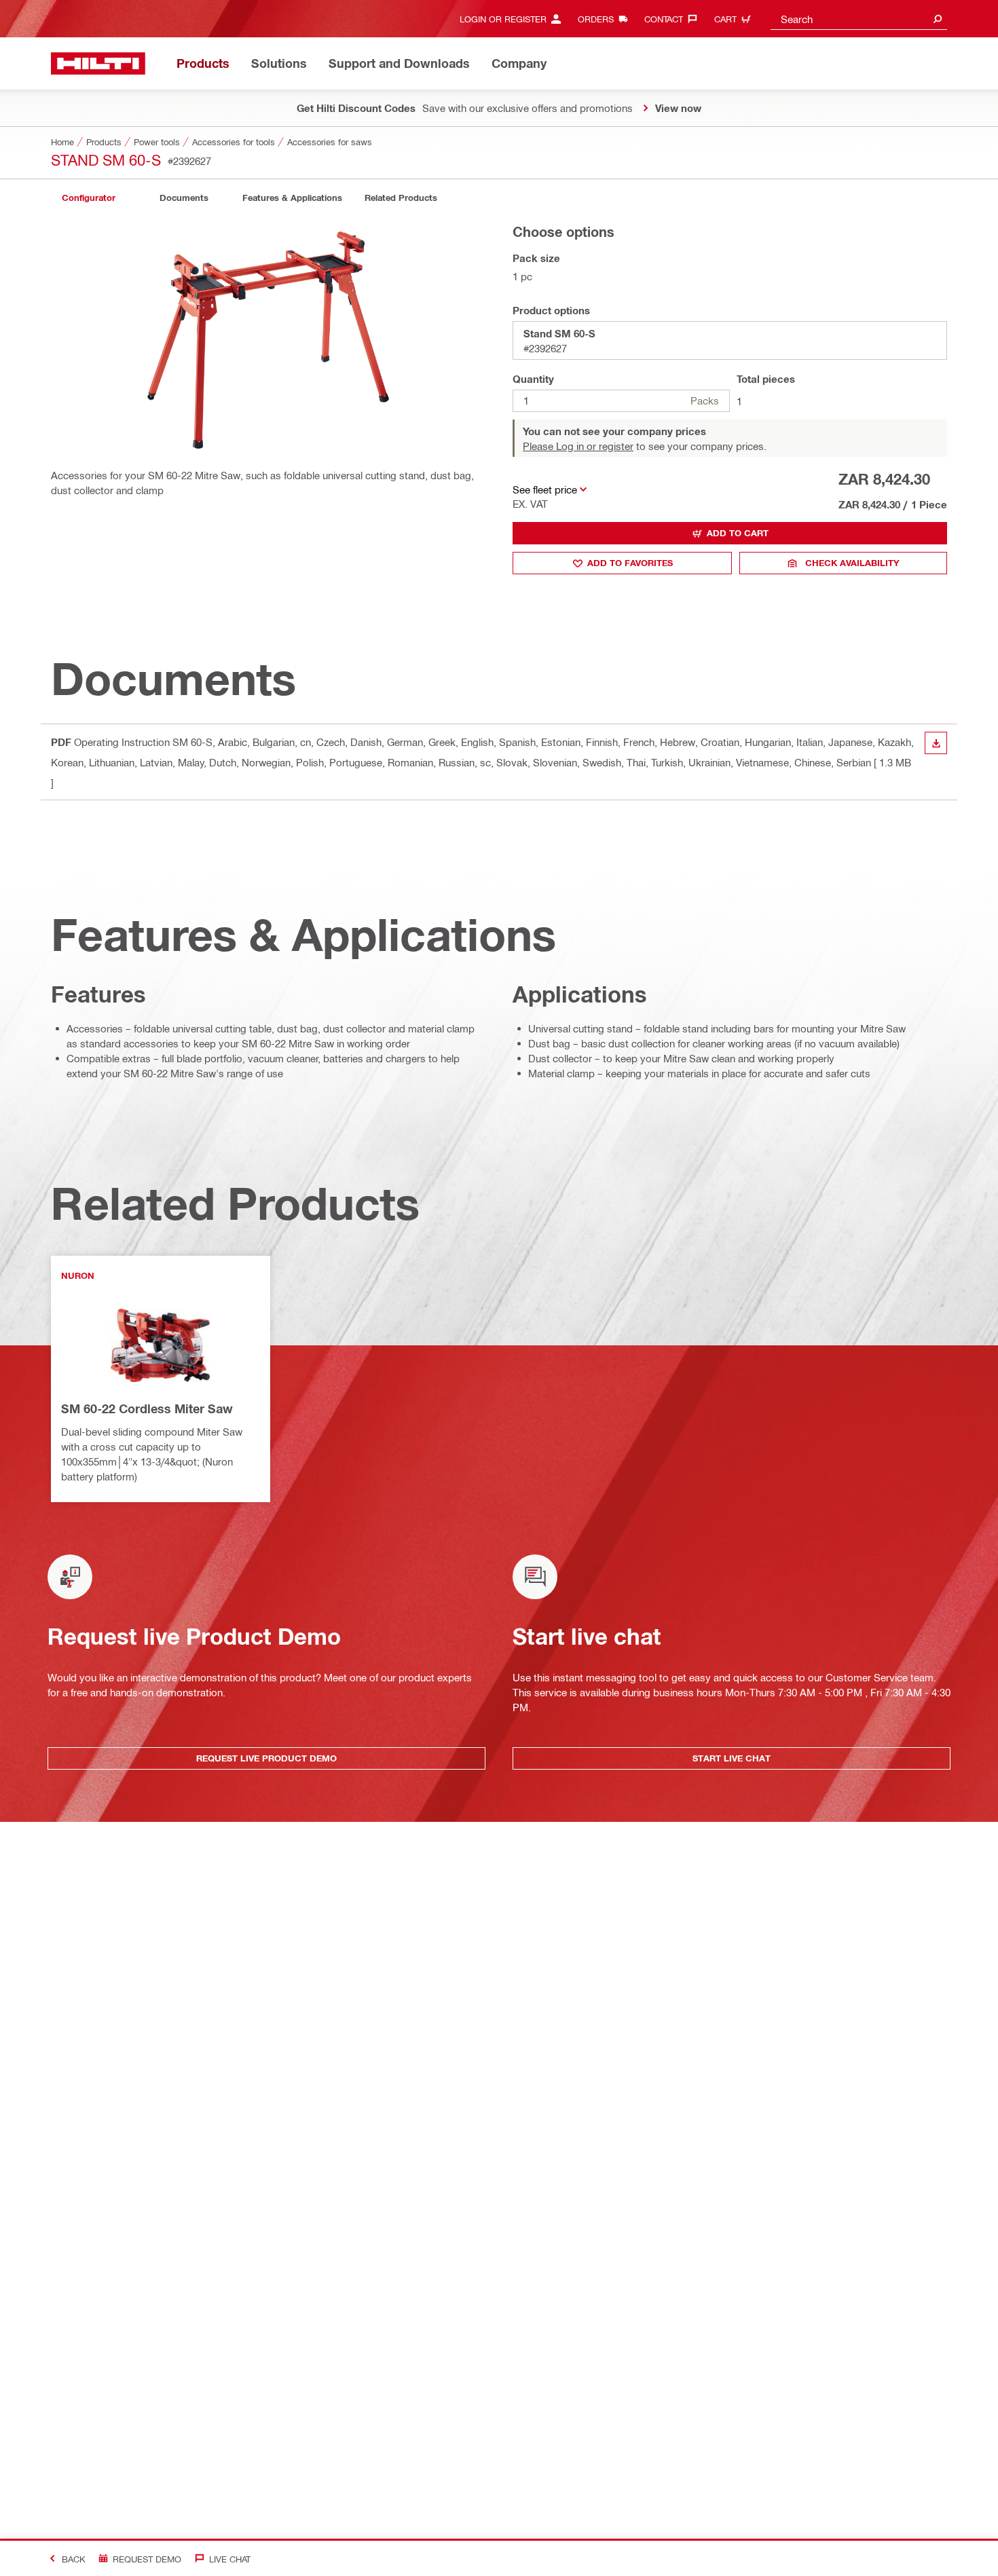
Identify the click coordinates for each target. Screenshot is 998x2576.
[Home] (98, 63)
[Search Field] (938, 19)
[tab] (88, 198)
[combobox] (859, 19)
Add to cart (738, 533)
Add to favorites (630, 563)
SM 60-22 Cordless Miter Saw (147, 1408)
